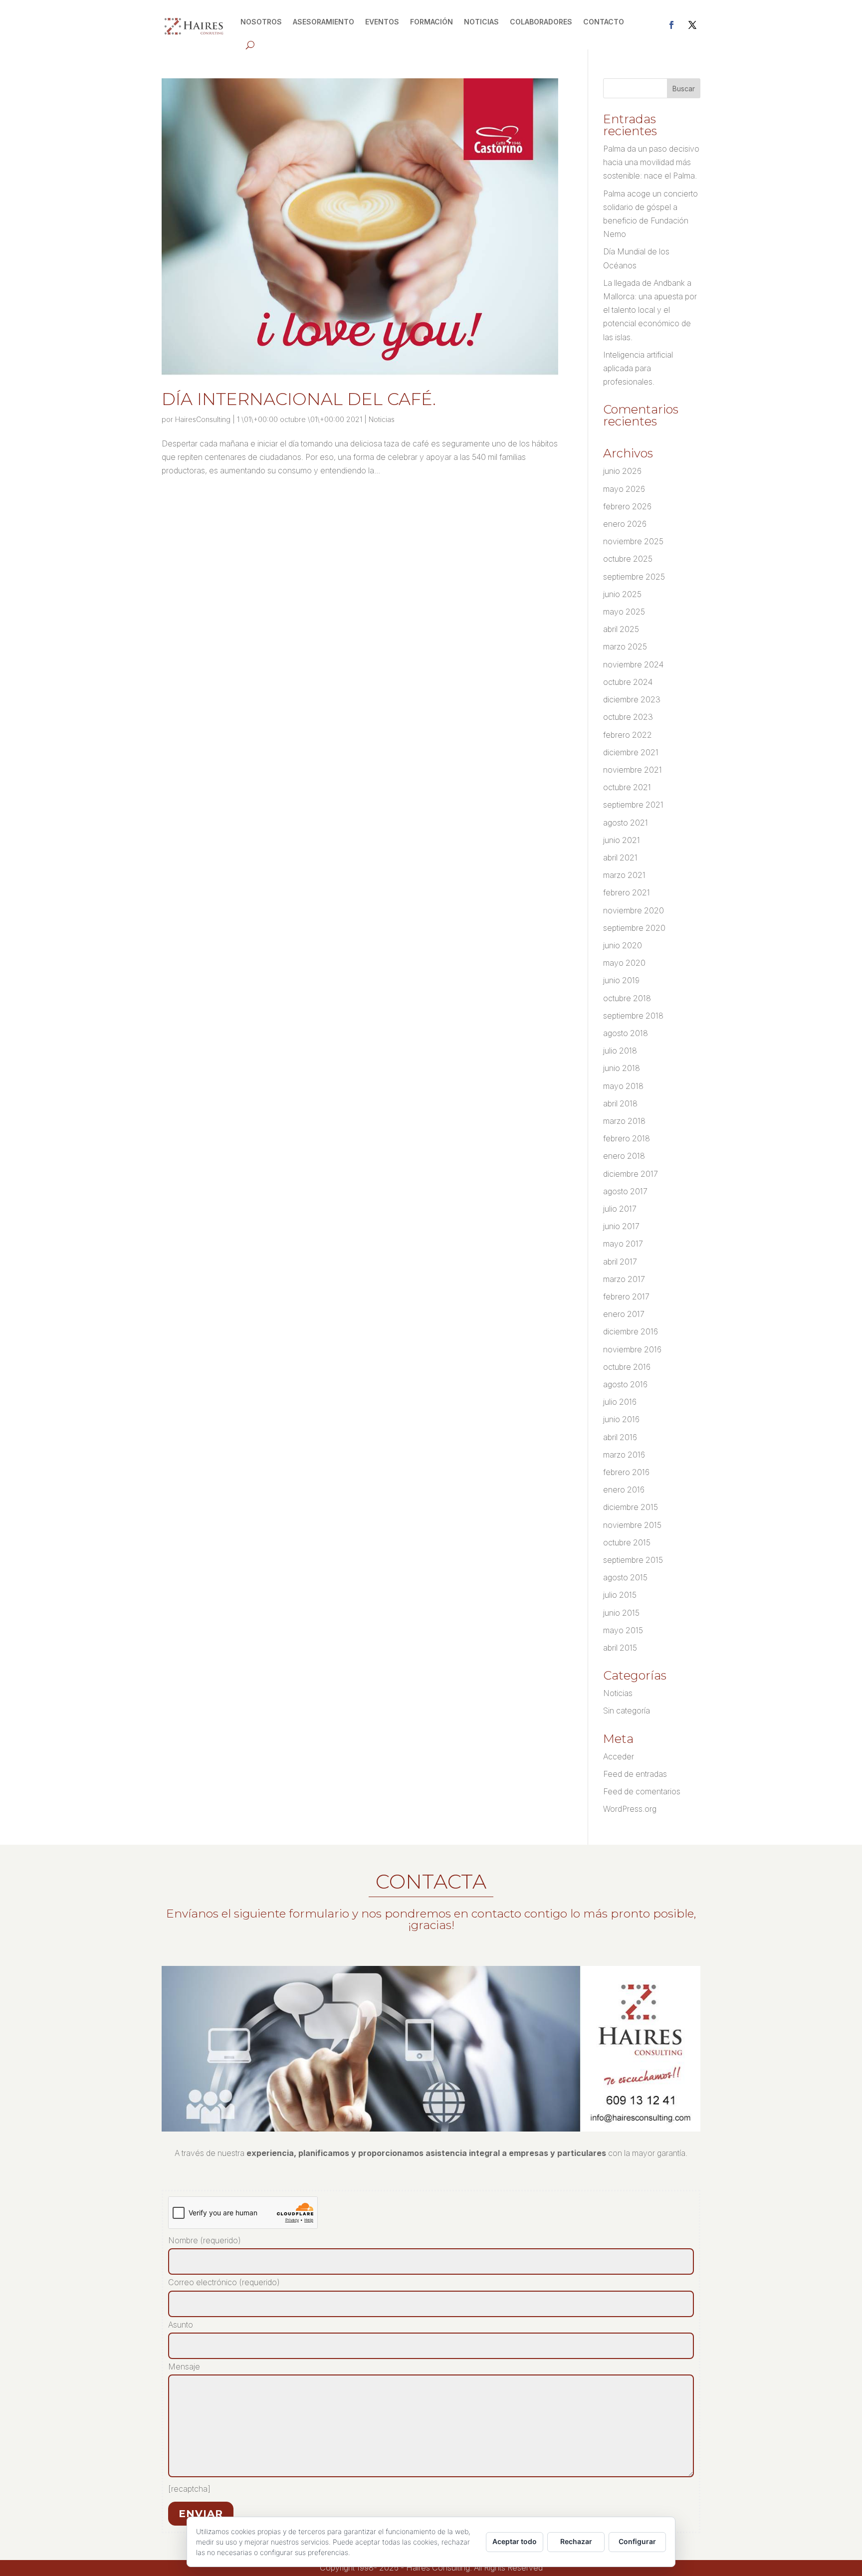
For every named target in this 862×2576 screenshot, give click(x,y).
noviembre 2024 (633, 664)
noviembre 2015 (632, 1525)
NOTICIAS (481, 22)
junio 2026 (622, 471)
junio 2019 (621, 980)
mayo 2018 (623, 1086)
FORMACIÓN (431, 22)
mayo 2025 (624, 612)
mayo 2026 (624, 489)
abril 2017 (620, 1262)
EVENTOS (382, 22)
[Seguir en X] (692, 25)
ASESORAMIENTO (323, 22)
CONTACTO (604, 22)
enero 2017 (624, 1314)
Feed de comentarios (642, 1791)
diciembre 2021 (631, 752)
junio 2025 (622, 594)
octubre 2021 (627, 787)
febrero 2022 (628, 735)
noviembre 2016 (632, 1349)
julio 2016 (620, 1402)
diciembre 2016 (631, 1331)
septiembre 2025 (634, 577)
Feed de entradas (635, 1774)
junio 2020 (623, 945)
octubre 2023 (628, 717)
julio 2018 (620, 1051)
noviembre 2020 (634, 910)
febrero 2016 (626, 1472)
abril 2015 (620, 1648)
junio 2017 (621, 1226)
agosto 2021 (626, 823)
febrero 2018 (627, 1138)
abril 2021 (620, 858)
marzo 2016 (624, 1455)
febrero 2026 (627, 506)
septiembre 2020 (634, 928)
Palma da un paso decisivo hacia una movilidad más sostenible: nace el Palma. (651, 162)
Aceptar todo (515, 2541)
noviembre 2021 (633, 770)
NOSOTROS (261, 22)
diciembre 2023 (632, 699)
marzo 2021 (624, 875)
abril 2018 (620, 1103)
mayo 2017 (623, 1244)
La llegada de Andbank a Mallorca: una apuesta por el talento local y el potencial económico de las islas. (650, 310)
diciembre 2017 (631, 1174)
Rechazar (576, 2541)
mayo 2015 (623, 1630)
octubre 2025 (628, 559)
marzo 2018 (624, 1121)
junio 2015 (621, 1613)
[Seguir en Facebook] (671, 25)
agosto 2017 (625, 1191)
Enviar (201, 2514)
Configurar (637, 2541)
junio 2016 (621, 1419)
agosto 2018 (626, 1033)
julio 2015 (620, 1595)
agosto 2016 (625, 1384)
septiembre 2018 (633, 1016)
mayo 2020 (624, 963)
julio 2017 (620, 1209)
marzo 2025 (625, 646)
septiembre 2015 (633, 1560)
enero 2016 (624, 1490)
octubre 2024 (628, 682)
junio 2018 (622, 1068)
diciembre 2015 (631, 1507)
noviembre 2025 (633, 541)
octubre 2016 (627, 1367)
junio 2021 (622, 840)
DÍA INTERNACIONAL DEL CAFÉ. (299, 399)
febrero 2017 (626, 1296)
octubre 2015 (627, 1542)
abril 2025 (621, 629)
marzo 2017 (624, 1279)
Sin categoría (627, 1711)
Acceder (619, 1756)
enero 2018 (624, 1156)
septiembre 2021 (633, 805)
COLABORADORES (541, 22)
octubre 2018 (627, 998)
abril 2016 (620, 1437)
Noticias (382, 419)
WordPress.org (630, 1809)
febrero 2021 (627, 892)
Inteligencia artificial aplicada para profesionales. (638, 368)
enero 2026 (625, 524)
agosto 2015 (625, 1577)
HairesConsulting (203, 419)
